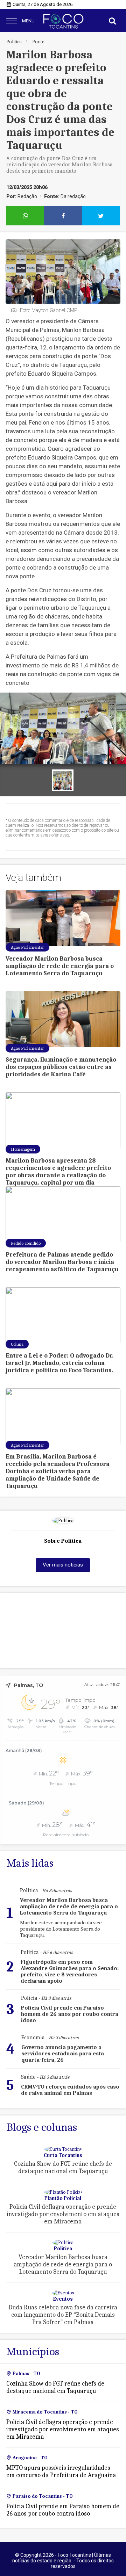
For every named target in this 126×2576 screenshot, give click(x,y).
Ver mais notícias (63, 1565)
